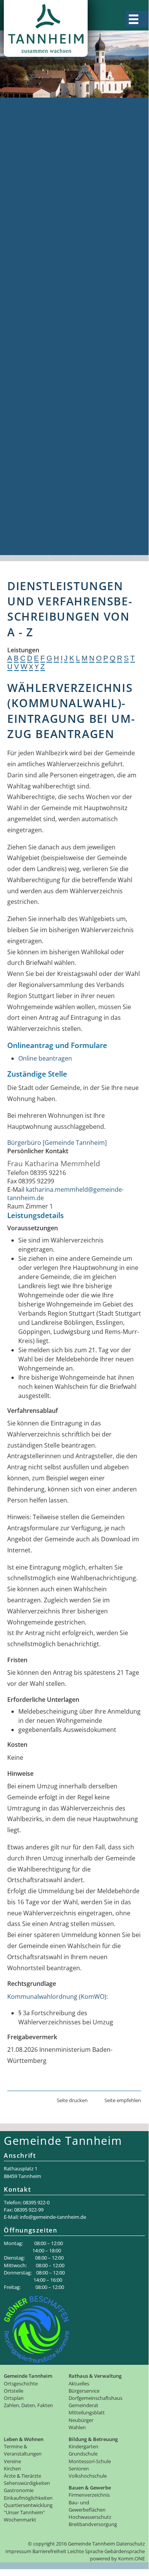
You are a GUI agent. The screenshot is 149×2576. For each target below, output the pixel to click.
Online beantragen (45, 1058)
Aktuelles (19, 157)
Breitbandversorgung (37, 551)
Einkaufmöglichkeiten (37, 432)
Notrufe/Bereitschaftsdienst (46, 258)
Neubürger (22, 313)
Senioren (19, 496)
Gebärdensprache (125, 2551)
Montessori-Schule (33, 486)
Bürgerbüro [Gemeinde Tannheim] (57, 1143)
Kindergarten (25, 468)
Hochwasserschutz (33, 541)
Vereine (17, 386)
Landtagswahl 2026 (34, 358)
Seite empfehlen (123, 2100)
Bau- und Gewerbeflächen (43, 532)
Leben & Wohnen (31, 368)
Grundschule (25, 477)
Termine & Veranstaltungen (46, 377)
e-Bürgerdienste (29, 221)
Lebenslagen (24, 212)
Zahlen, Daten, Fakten (37, 139)
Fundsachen (24, 239)
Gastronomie (25, 422)
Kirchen (17, 395)
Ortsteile (18, 120)
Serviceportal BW (31, 194)
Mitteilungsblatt (29, 303)
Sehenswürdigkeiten (35, 413)
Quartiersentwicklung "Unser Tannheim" (64, 441)
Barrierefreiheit (49, 2551)
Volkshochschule (30, 505)
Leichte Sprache (85, 2551)
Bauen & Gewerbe (32, 514)
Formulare (21, 230)
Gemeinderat (25, 285)
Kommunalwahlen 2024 (40, 340)
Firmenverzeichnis (32, 523)
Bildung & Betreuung (36, 459)
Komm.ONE (131, 2558)
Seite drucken (72, 2100)
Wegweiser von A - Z (35, 185)
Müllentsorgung (29, 249)
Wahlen (17, 322)
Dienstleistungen (30, 203)
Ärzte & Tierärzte (30, 404)
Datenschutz (131, 2544)
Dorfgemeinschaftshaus (41, 276)
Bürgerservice (26, 166)
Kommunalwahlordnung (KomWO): (58, 1997)
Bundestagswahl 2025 (37, 349)
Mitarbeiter (22, 175)
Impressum (18, 2551)
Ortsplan (19, 130)
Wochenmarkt (26, 450)
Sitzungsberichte (30, 294)
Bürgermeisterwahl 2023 (41, 331)
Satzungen (21, 267)
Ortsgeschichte (28, 111)
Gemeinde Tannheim (36, 102)
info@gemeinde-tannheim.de (53, 2217)
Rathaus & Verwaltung (38, 148)
